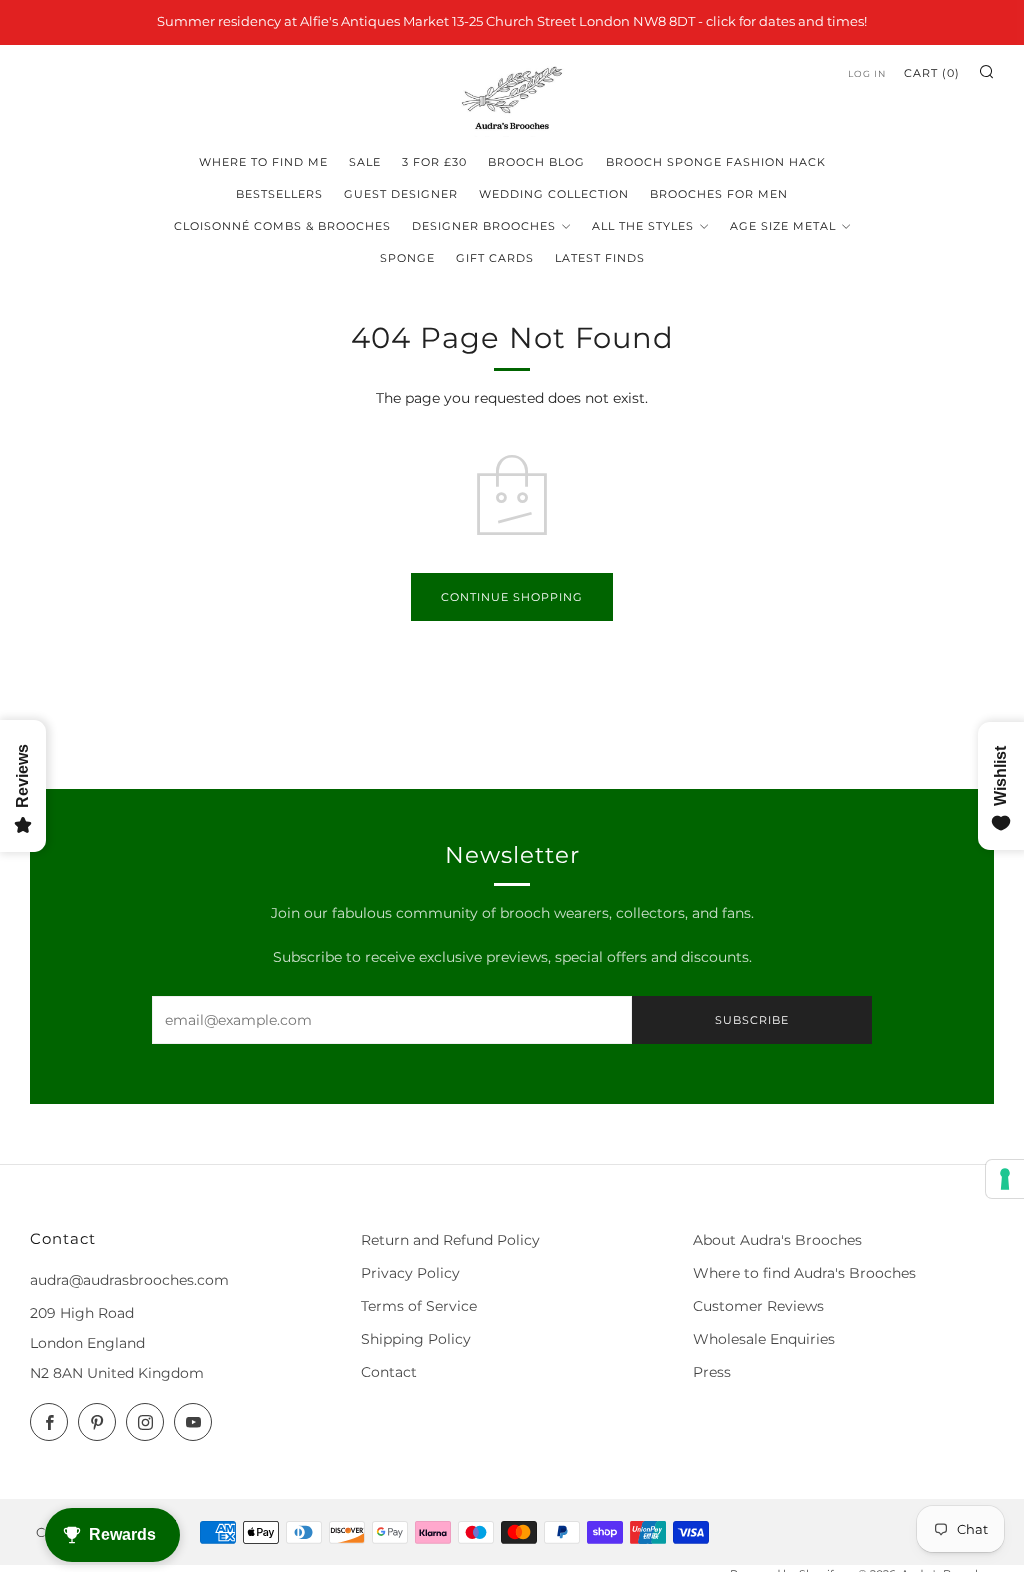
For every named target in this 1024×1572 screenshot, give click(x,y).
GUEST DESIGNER (401, 194)
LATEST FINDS (600, 258)
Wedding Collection (554, 194)
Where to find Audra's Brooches (804, 1273)
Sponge (407, 258)
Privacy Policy (410, 1273)
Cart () (932, 73)
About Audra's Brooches (777, 1240)
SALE (365, 162)
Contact (389, 1372)
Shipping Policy (416, 1339)
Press (712, 1372)
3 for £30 (434, 162)
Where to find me (263, 162)
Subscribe (752, 1020)
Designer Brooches (484, 226)
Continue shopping (512, 597)
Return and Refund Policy (450, 1240)
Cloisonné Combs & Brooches (282, 226)
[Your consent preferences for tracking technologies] (1005, 1179)
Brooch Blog (536, 162)
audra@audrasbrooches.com (129, 1280)
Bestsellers (279, 194)
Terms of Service (419, 1306)
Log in (867, 73)
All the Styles (643, 226)
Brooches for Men (719, 194)
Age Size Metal (783, 226)
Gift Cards (495, 258)
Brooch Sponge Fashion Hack (716, 162)
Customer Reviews (758, 1306)
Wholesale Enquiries (764, 1339)
